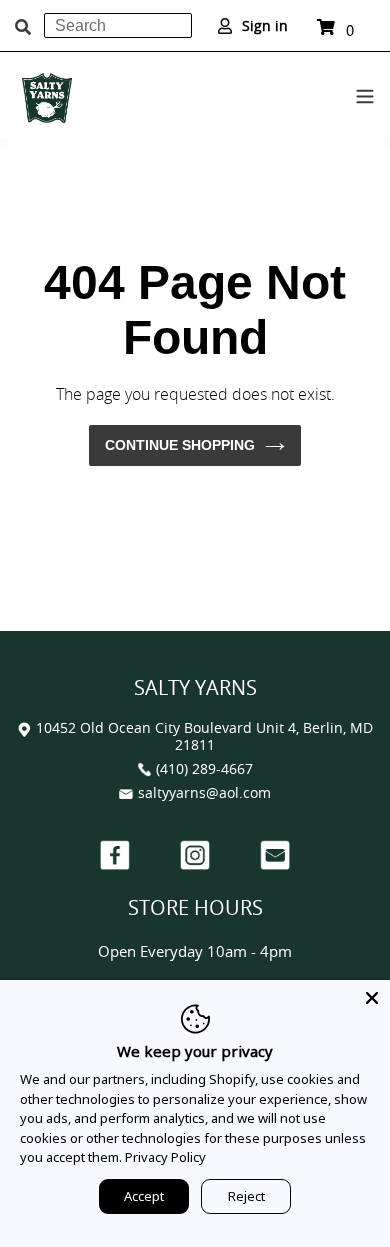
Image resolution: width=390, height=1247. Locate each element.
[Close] (372, 998)
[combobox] (118, 25)
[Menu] (365, 93)
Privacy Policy (165, 1157)
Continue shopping (180, 445)
